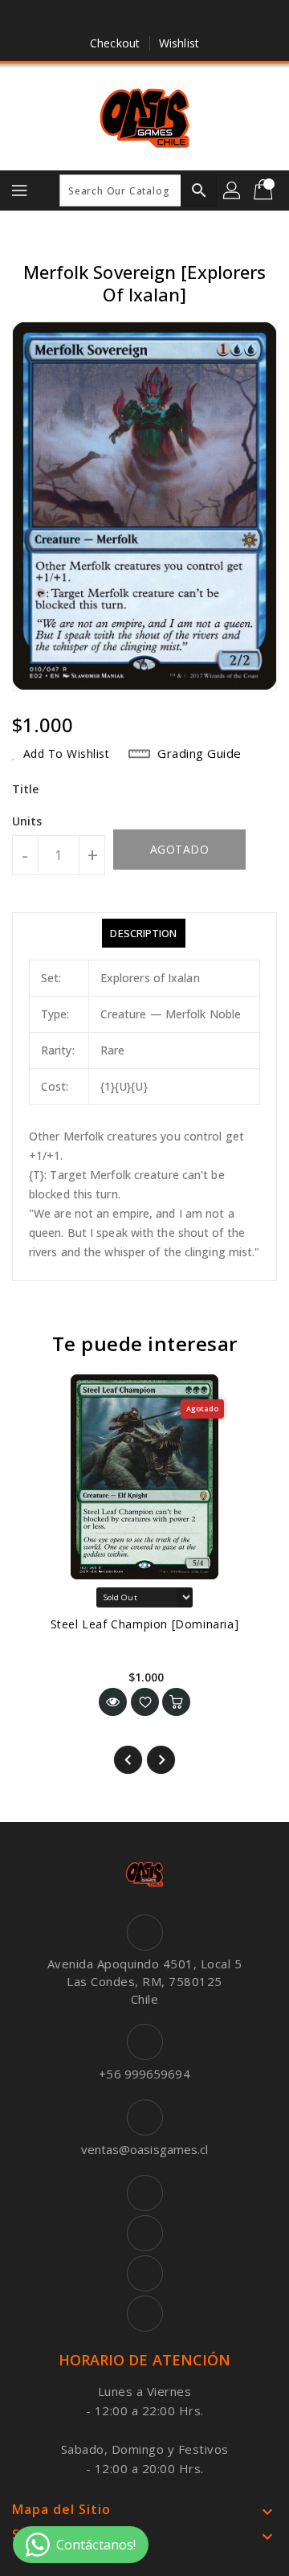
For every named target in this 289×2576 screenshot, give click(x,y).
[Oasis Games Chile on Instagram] (160, 18)
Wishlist (179, 43)
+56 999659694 (144, 2074)
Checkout (115, 43)
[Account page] (233, 190)
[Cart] (265, 190)
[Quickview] (113, 1702)
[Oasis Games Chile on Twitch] (190, 18)
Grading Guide (199, 753)
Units (27, 821)
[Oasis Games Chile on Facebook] (99, 18)
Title (26, 789)
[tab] (143, 933)
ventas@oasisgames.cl (145, 2149)
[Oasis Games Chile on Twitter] (129, 18)
